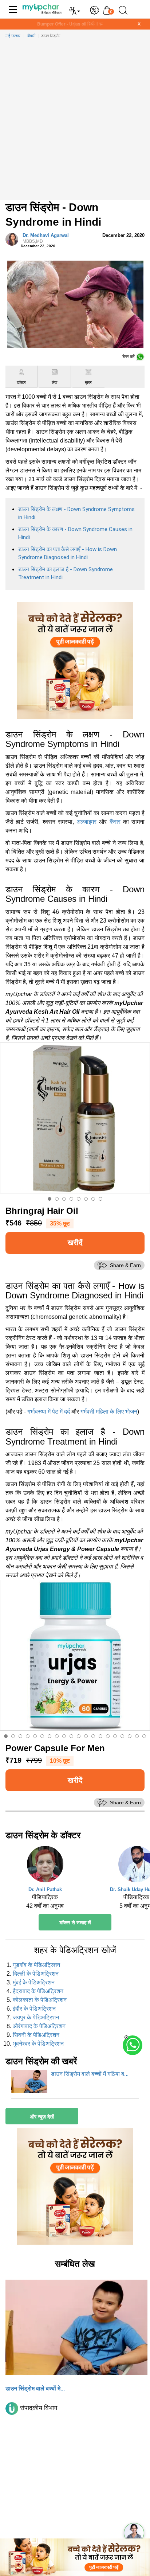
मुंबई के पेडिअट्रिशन (34, 1982)
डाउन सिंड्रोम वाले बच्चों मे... (35, 2388)
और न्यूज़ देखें (42, 2117)
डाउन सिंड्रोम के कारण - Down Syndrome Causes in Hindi (75, 533)
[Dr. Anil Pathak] (45, 1866)
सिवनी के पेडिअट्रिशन (36, 2035)
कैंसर (115, 822)
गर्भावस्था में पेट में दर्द (49, 1412)
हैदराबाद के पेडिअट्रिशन (38, 1991)
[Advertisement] (75, 121)
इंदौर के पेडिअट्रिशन (34, 2009)
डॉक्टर (21, 383)
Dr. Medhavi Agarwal (46, 238)
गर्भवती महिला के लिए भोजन (109, 1412)
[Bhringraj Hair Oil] (75, 1118)
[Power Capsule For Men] (75, 1655)
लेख (55, 383)
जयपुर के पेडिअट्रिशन (36, 2017)
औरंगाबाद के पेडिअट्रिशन (39, 2026)
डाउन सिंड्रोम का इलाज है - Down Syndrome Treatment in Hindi (66, 574)
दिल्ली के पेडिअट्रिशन (36, 1974)
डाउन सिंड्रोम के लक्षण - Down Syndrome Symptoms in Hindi (76, 513)
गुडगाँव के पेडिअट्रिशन (36, 1965)
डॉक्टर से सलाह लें (75, 1923)
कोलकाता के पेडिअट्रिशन (40, 2000)
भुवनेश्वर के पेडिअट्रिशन (38, 2044)
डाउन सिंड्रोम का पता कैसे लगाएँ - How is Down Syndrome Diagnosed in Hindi (68, 554)
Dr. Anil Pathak (45, 1889)
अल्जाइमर (86, 822)
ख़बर (88, 383)
